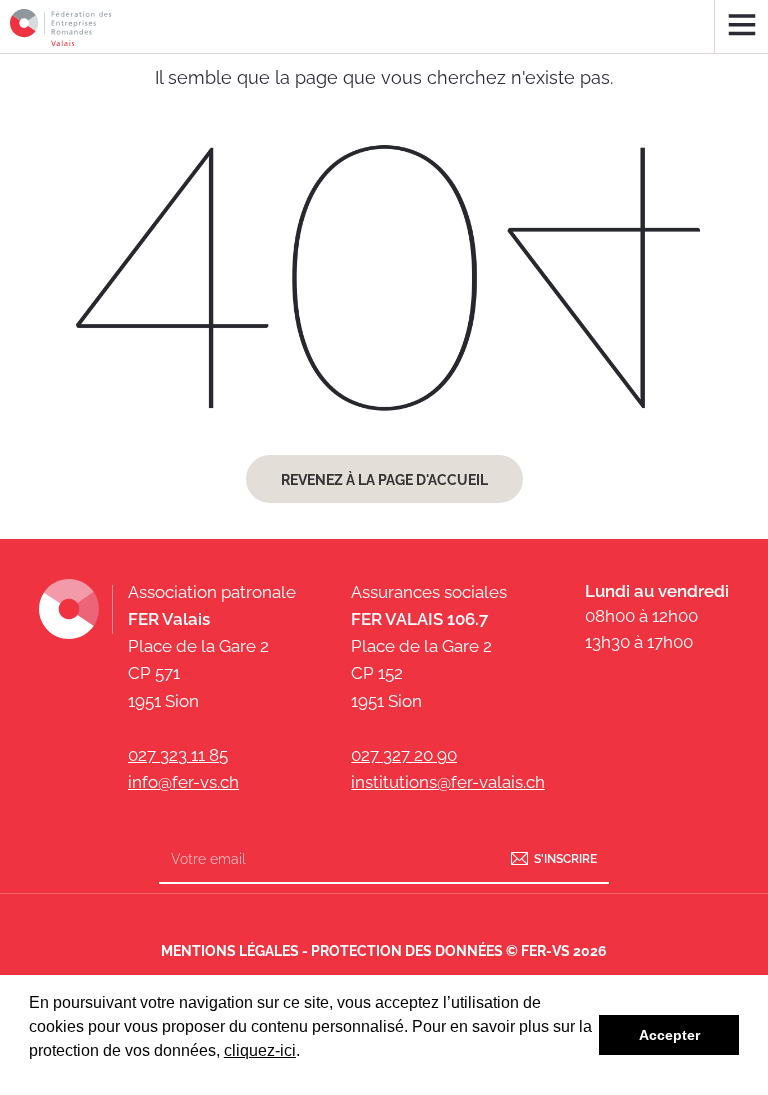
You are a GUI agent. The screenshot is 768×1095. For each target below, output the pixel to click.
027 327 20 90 (404, 755)
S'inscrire (565, 859)
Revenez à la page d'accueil (384, 480)
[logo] (61, 27)
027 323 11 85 (178, 755)
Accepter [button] (669, 1035)
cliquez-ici (260, 1050)
